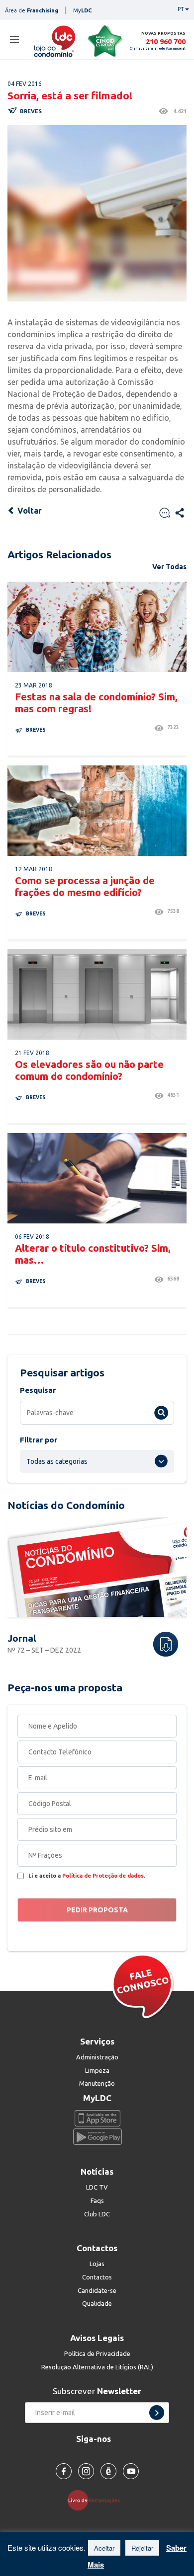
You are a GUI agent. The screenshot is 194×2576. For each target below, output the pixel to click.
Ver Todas (169, 567)
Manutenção (97, 2083)
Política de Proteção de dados (103, 1876)
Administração (97, 2057)
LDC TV (97, 2187)
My (83, 10)
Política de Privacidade (97, 2353)
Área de (32, 10)
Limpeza (97, 2070)
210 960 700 (166, 41)
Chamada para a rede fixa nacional (158, 48)
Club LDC (97, 2214)
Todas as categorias (57, 1461)
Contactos (97, 2277)
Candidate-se (97, 2290)
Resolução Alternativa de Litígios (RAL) (97, 2367)
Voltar (29, 511)
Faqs (97, 2200)
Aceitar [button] (104, 2548)
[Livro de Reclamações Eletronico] (97, 2500)
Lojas (97, 2264)
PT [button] (181, 9)
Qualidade (97, 2303)
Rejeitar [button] (142, 2548)
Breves (31, 111)
